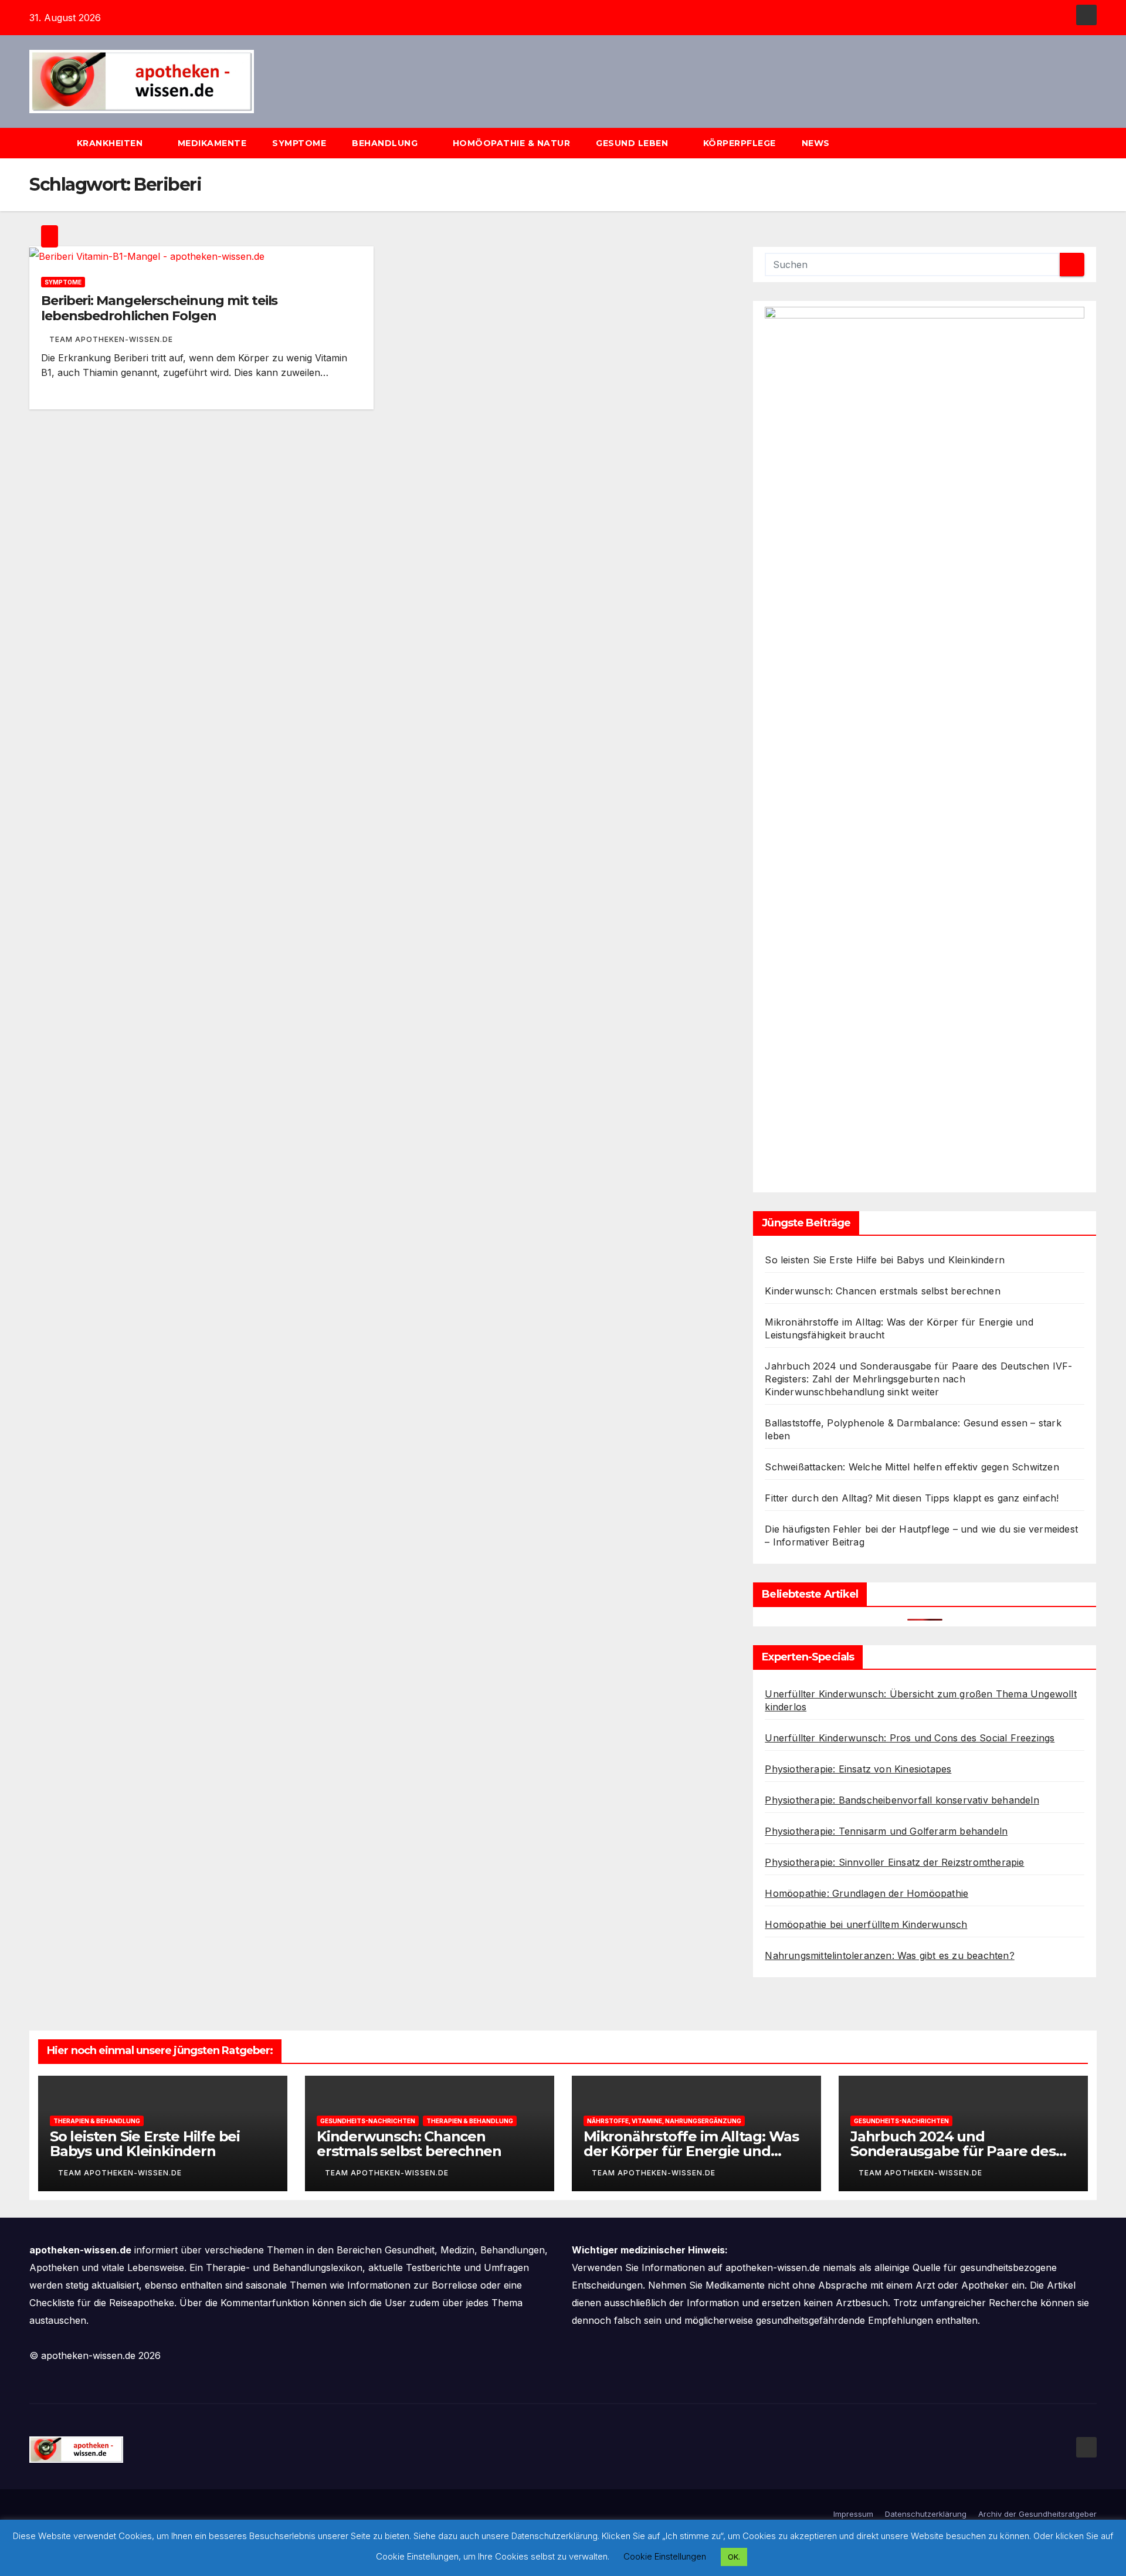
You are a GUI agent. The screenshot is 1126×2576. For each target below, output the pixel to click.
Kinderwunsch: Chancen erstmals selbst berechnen (882, 1291)
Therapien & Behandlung (97, 2121)
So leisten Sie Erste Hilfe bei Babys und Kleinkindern (885, 1260)
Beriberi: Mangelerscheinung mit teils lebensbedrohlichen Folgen (159, 308)
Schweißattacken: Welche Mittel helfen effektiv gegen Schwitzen (912, 1467)
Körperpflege (740, 143)
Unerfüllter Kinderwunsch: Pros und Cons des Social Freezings (910, 1738)
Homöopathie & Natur (512, 143)
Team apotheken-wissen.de (111, 339)
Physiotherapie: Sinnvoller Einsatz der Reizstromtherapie (894, 1862)
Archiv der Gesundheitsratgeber (1037, 2514)
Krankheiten (111, 143)
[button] (1093, 143)
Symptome (299, 143)
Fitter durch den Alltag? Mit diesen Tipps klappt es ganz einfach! (912, 1498)
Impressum (853, 2514)
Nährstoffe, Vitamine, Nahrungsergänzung (664, 2121)
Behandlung (386, 143)
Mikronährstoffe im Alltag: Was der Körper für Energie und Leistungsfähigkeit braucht (691, 2151)
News (817, 143)
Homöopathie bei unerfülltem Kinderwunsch (866, 1924)
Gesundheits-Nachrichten (368, 2121)
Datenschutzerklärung (926, 2514)
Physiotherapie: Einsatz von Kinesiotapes (858, 1769)
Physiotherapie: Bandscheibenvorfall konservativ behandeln (902, 1800)
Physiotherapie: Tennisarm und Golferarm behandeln (886, 1831)
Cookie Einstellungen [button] (665, 2556)
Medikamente (212, 143)
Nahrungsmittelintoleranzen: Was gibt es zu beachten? (889, 1955)
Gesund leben (633, 143)
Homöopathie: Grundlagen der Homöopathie (866, 1893)
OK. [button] (734, 2557)
